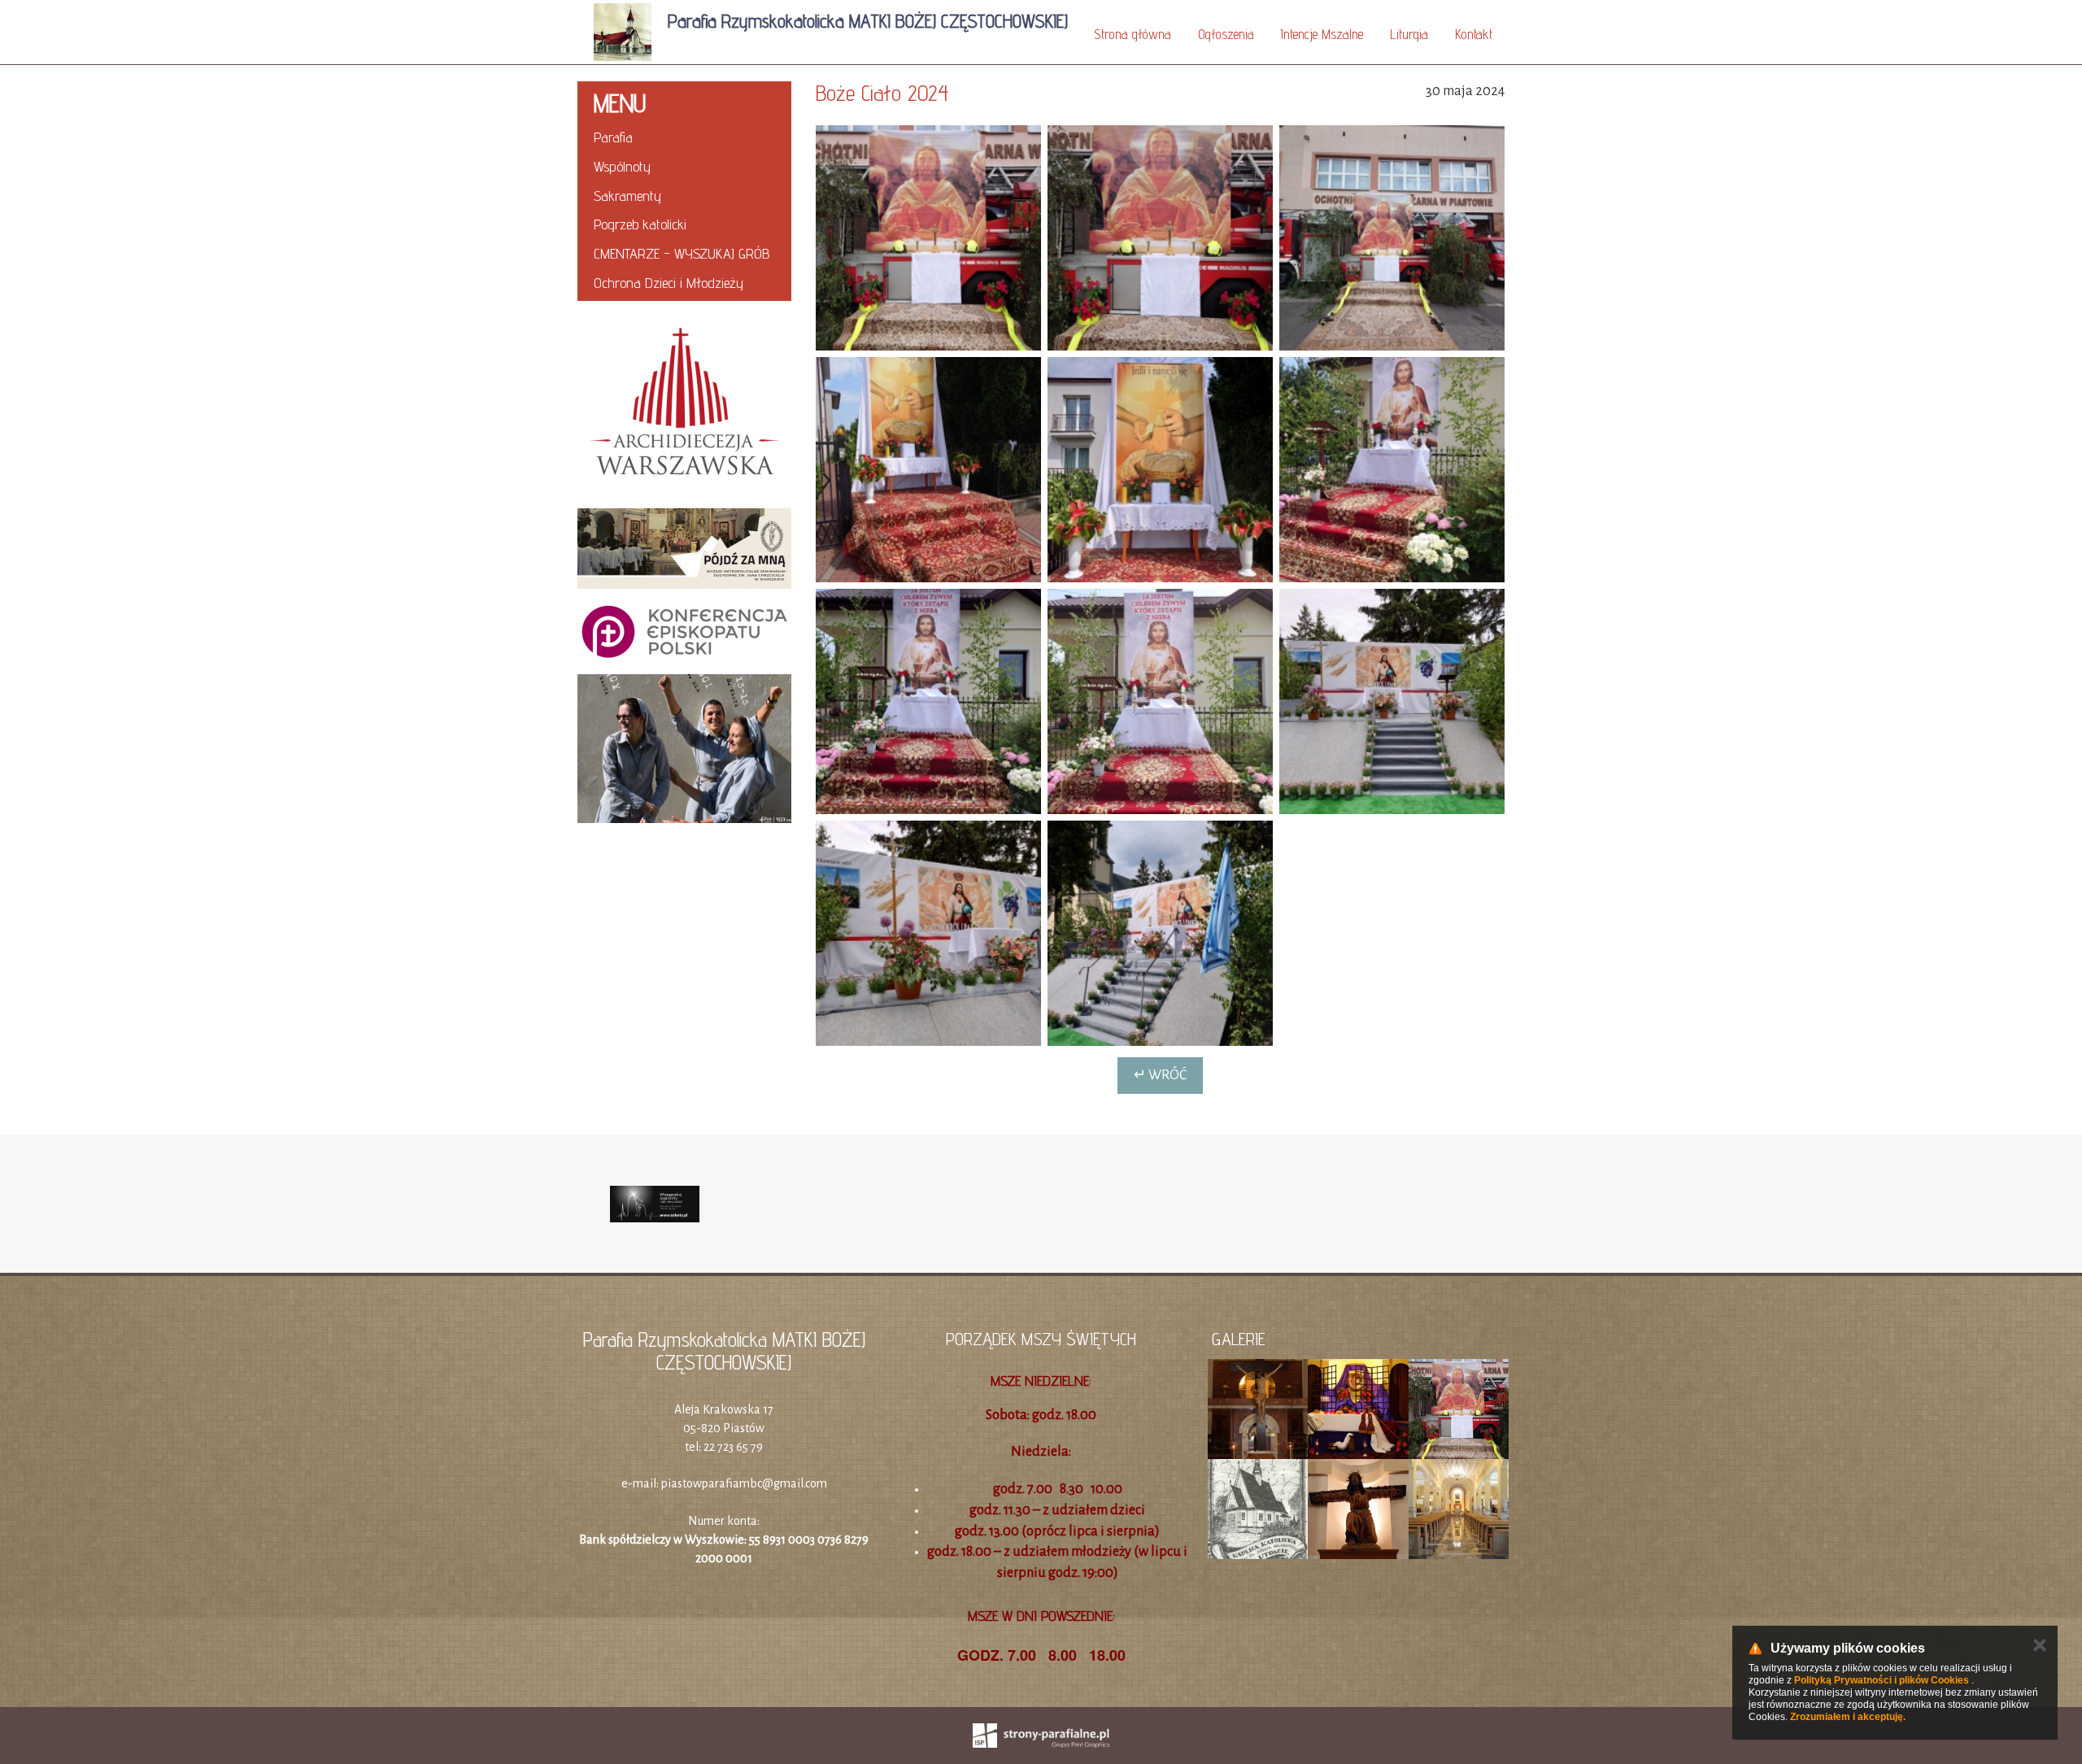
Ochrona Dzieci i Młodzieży (669, 283)
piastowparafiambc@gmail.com (744, 1483)
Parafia (613, 137)
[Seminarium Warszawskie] (684, 549)
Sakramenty (627, 196)
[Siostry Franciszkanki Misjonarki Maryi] (684, 749)
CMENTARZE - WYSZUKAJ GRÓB (682, 253)
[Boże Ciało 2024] (928, 238)
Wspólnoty (622, 166)
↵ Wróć (1160, 1075)
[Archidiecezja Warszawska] (684, 405)
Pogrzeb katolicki (640, 224)
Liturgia (1409, 34)
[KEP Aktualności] (684, 632)
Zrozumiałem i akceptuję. (1848, 1717)
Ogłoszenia (1226, 34)
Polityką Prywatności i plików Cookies (1882, 1680)
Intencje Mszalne (1322, 34)
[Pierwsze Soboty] (655, 1204)
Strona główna (1132, 34)
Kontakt (1474, 34)
